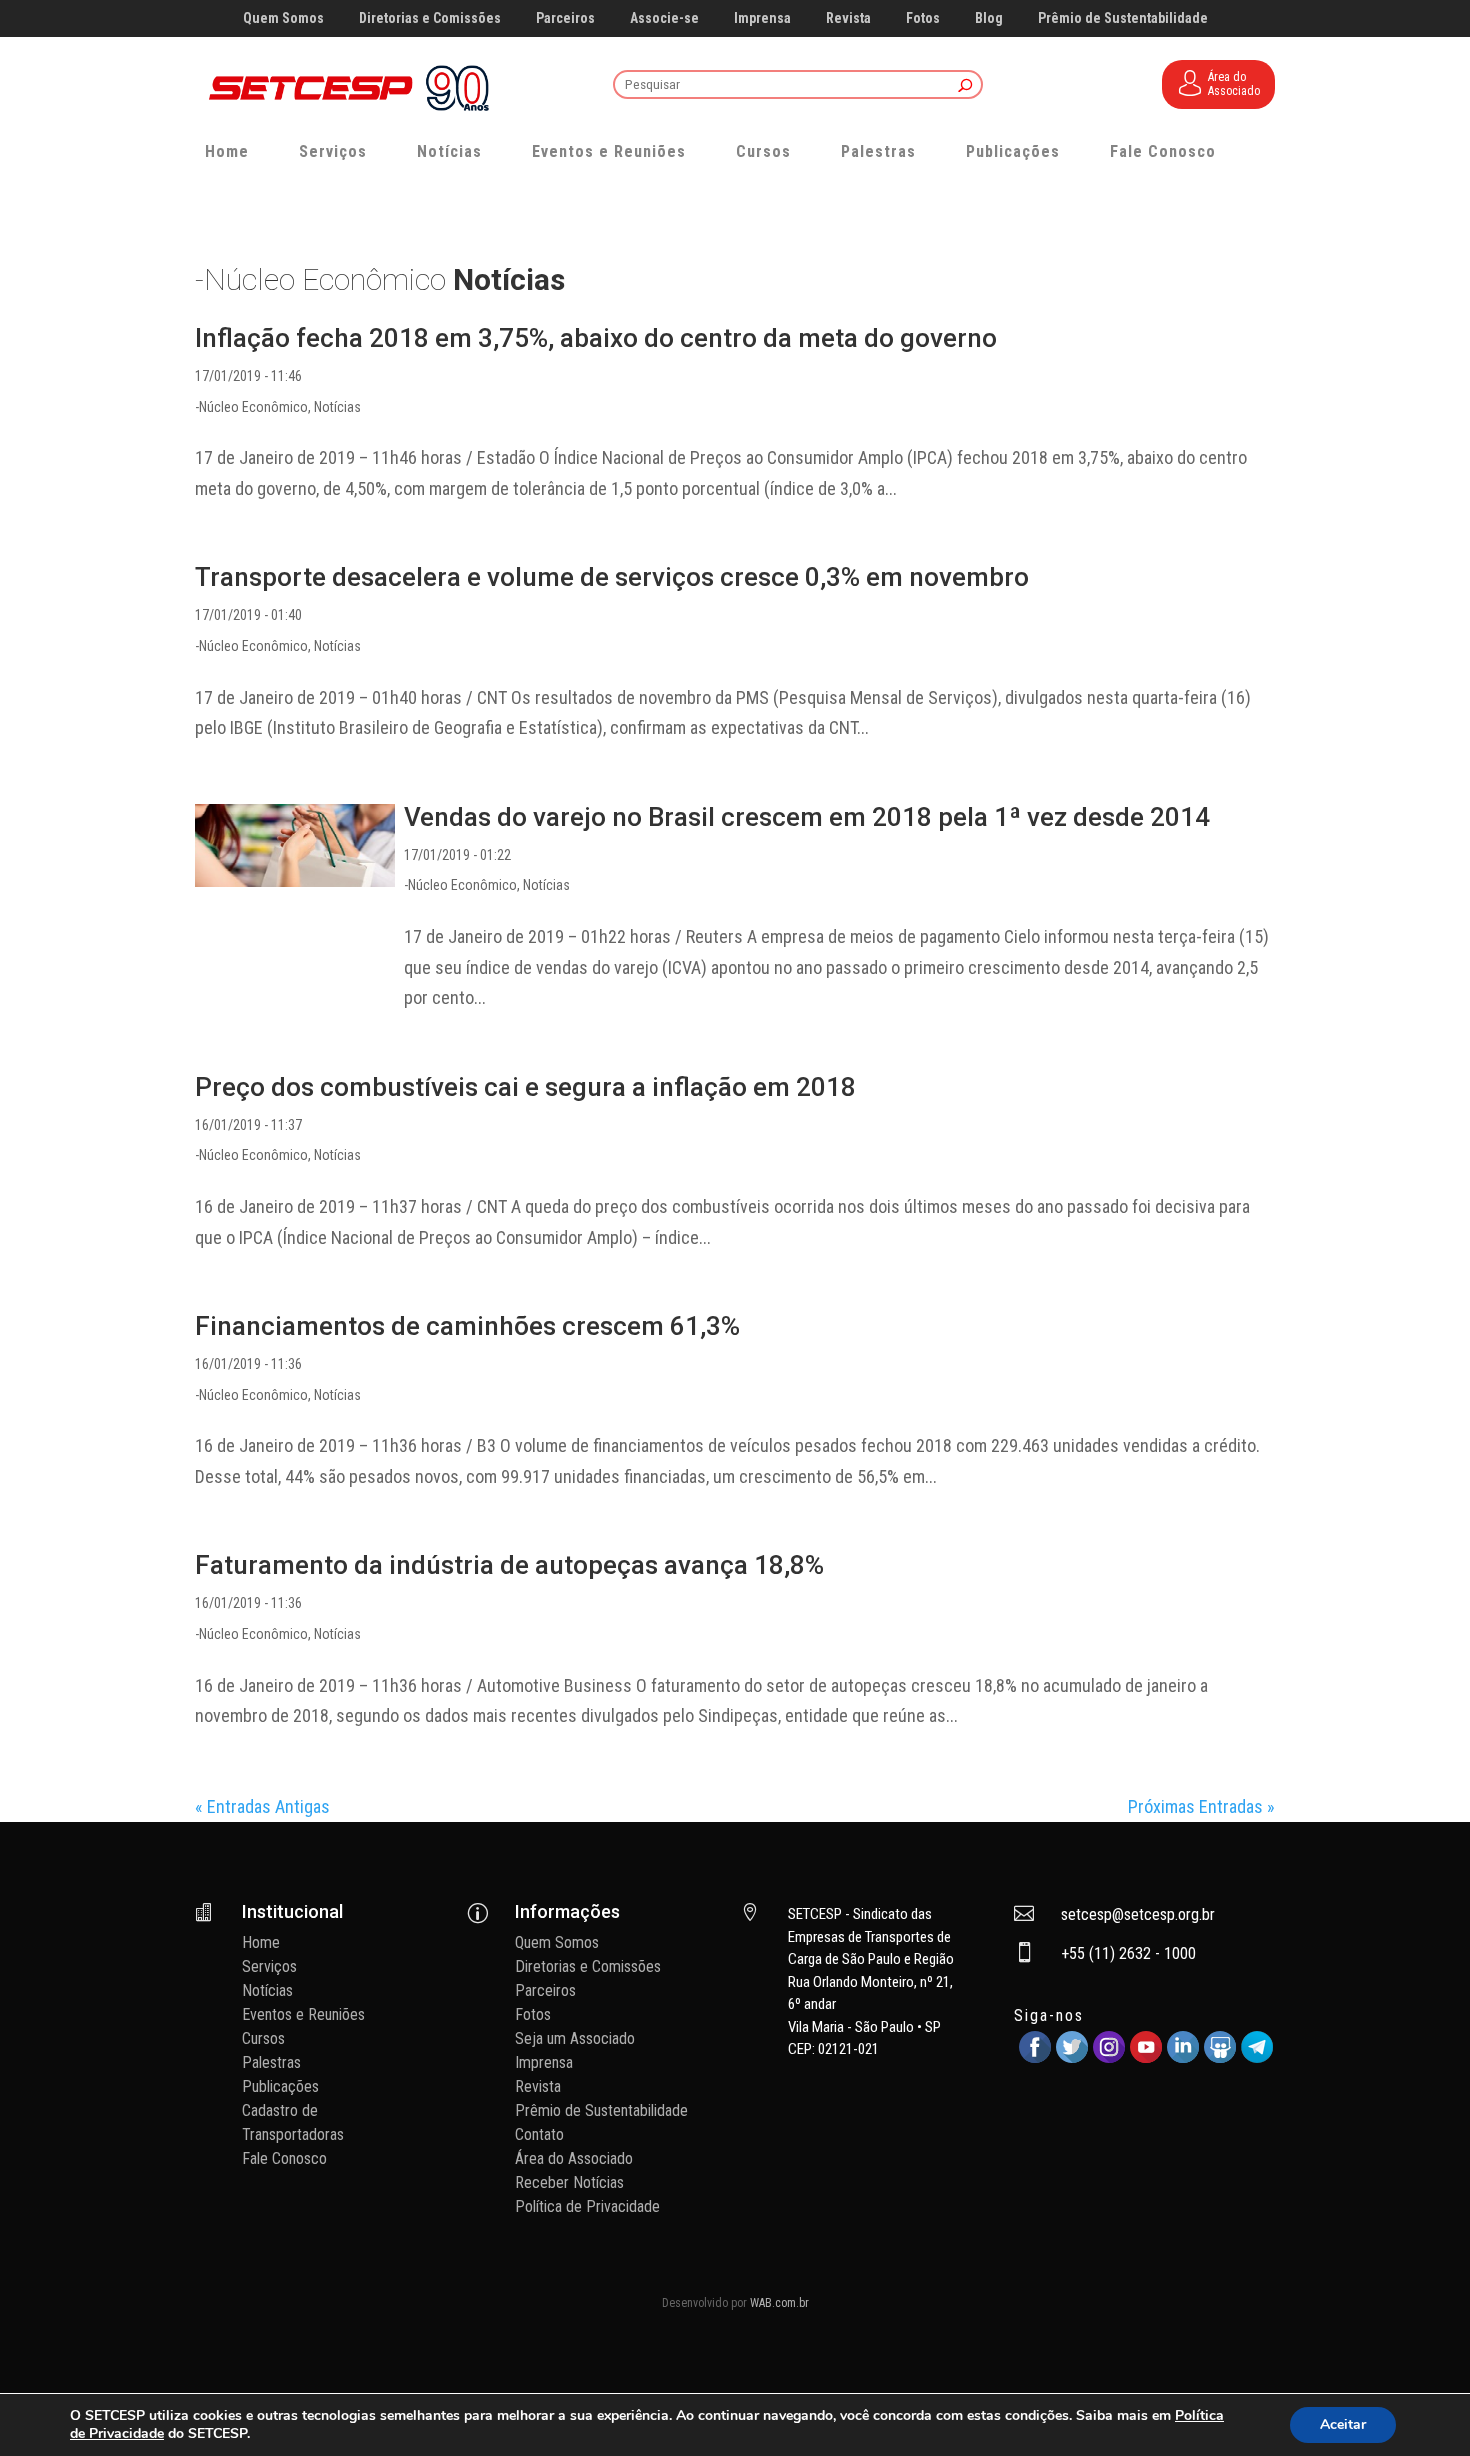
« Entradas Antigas (262, 1806)
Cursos (763, 151)
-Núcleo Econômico (251, 407)
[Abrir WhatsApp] (1420, 2405)
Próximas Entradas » (1201, 1806)
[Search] (965, 86)
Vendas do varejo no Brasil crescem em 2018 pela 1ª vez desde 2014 (807, 817)
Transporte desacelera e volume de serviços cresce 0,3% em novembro (612, 577)
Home (227, 151)
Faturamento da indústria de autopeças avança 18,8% (509, 1565)
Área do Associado (574, 2158)
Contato (539, 2134)
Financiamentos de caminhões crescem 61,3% (467, 1326)
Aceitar (1343, 2424)
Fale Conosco (1163, 151)
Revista (848, 18)
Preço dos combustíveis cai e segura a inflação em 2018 (525, 1087)
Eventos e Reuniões (609, 151)
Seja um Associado (575, 2038)
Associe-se (664, 18)
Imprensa (762, 18)
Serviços (333, 151)
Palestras (878, 151)
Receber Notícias (569, 2182)
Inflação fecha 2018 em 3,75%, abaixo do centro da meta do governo (596, 338)
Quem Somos (283, 18)
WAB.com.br (779, 2303)
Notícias (449, 151)
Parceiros (565, 18)
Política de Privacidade (587, 2206)
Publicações (1013, 151)
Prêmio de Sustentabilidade (1123, 18)
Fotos (923, 18)
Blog (989, 18)
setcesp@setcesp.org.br (1138, 1914)
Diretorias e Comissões (430, 18)
